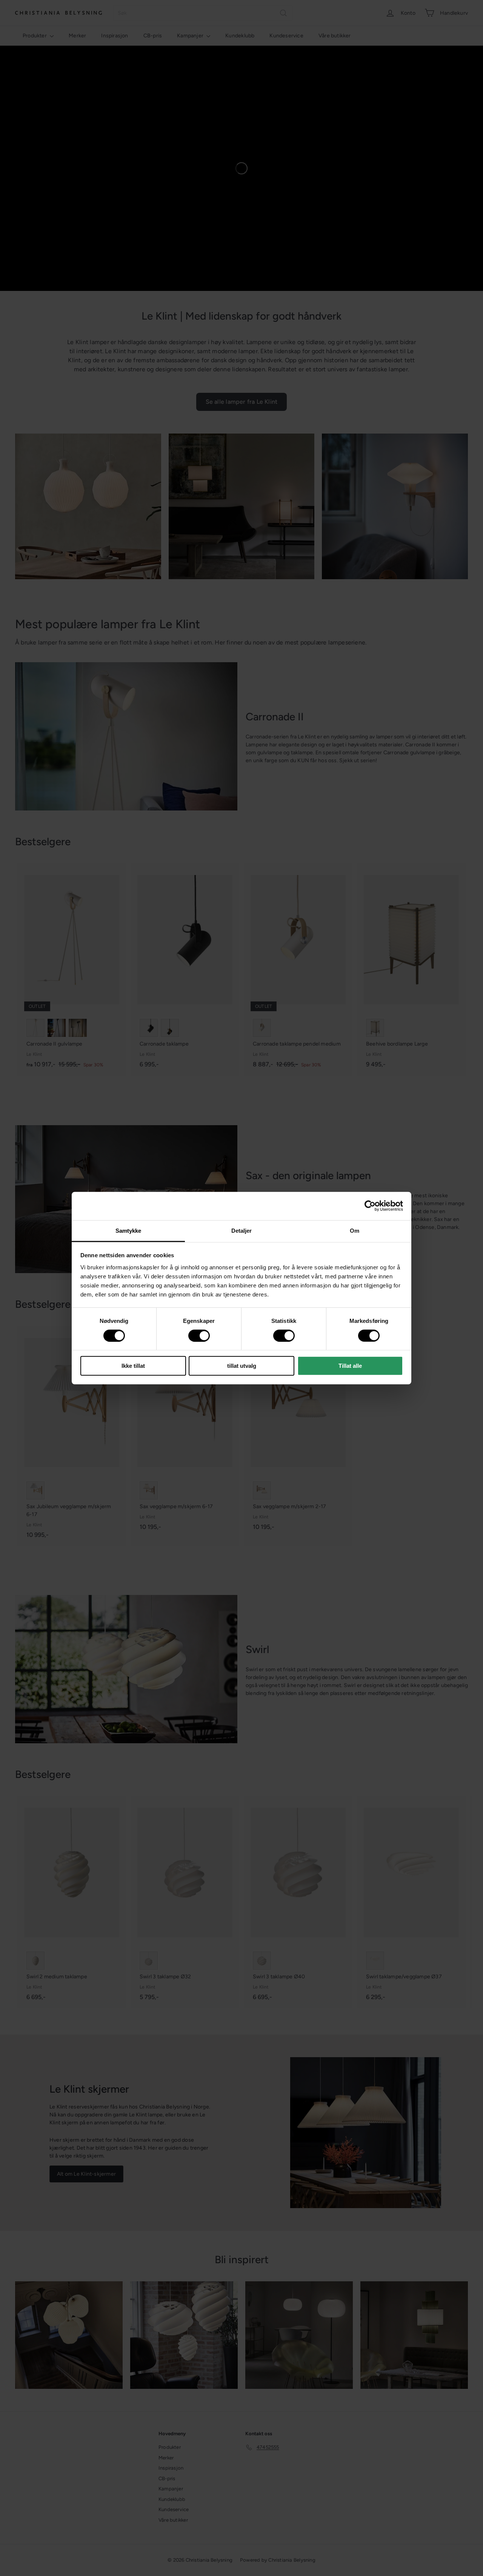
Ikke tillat (133, 1366)
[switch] (199, 1336)
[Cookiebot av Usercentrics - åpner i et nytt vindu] (370, 1206)
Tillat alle (350, 1366)
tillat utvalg (242, 1366)
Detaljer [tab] (242, 1230)
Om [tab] (355, 1230)
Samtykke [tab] (128, 1230)
